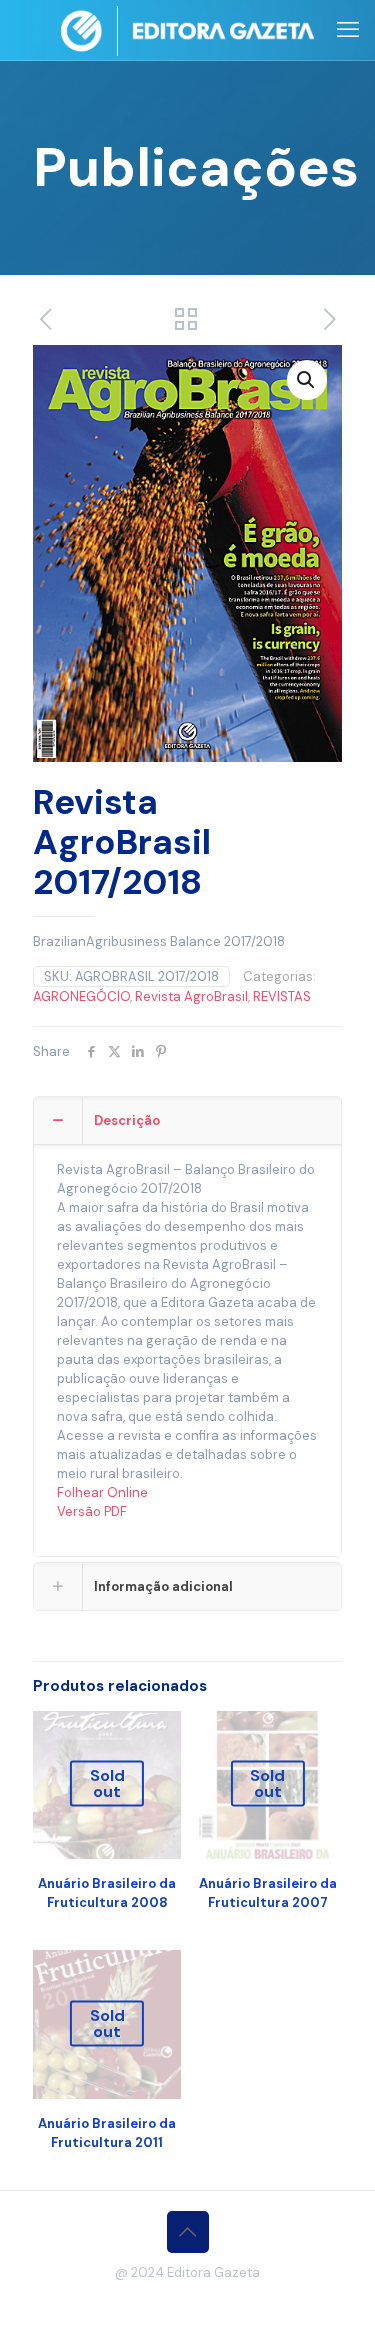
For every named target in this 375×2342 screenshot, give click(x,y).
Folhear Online (102, 1492)
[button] (307, 380)
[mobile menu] (348, 30)
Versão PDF (92, 1511)
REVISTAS (282, 996)
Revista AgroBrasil (191, 996)
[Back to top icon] (188, 2232)
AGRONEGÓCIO (81, 996)
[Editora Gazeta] (187, 30)
